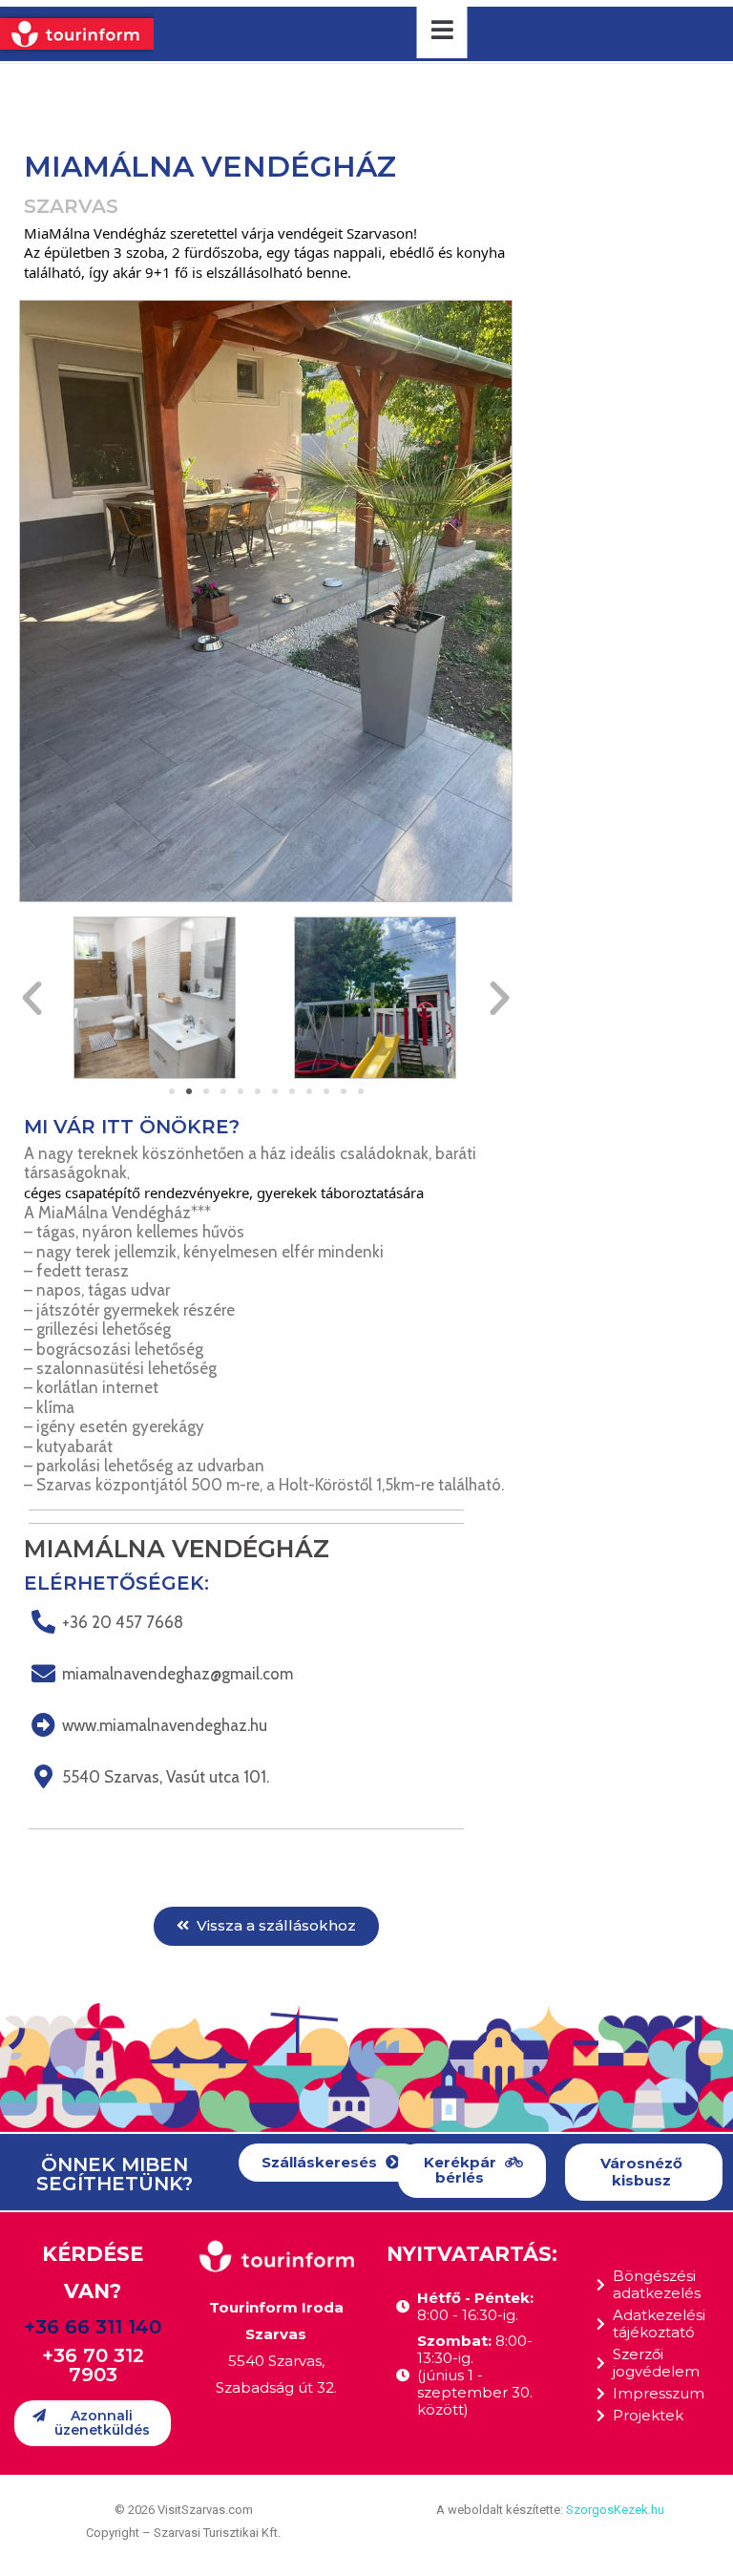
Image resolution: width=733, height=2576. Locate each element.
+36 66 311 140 (93, 2327)
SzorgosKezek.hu (615, 2510)
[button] (172, 1091)
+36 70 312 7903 (93, 2365)
